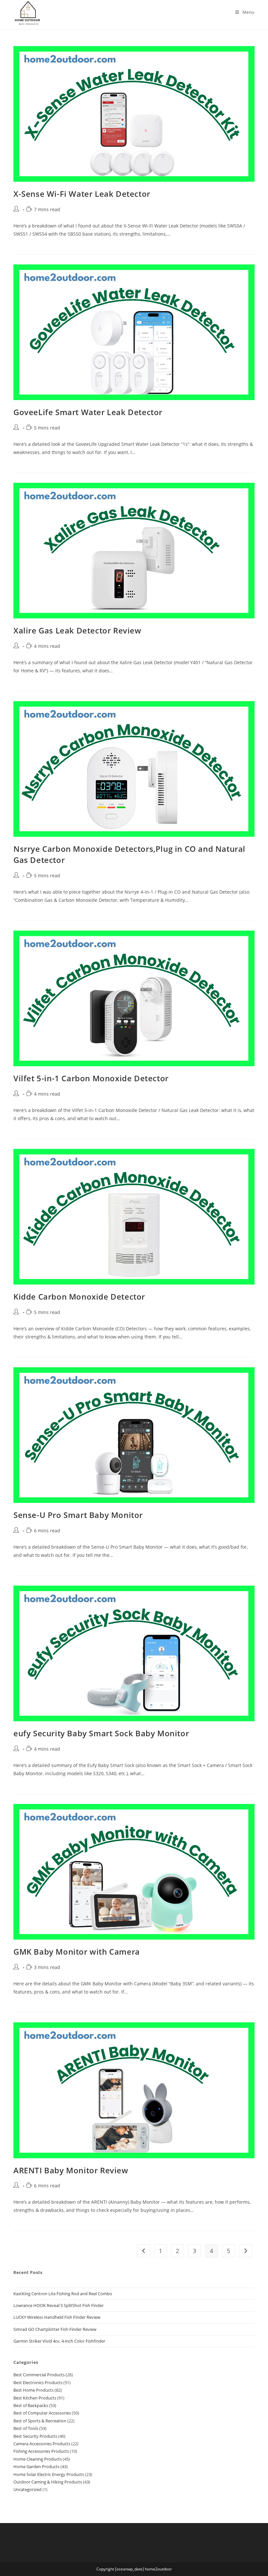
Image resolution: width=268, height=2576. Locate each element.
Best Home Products (33, 2390)
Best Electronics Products (38, 2382)
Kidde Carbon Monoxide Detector (79, 1296)
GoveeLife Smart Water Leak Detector (88, 412)
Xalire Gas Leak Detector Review (77, 630)
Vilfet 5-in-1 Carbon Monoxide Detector (91, 1078)
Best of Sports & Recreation (40, 2421)
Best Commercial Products (39, 2375)
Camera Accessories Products (42, 2444)
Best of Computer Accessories (42, 2413)
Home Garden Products (36, 2467)
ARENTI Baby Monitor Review (71, 2170)
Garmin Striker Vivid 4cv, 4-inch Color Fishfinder (59, 2341)
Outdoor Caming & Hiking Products (48, 2482)
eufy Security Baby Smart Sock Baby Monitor (101, 1733)
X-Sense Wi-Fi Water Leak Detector (82, 194)
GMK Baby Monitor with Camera (77, 1952)
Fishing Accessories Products (41, 2451)
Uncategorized (27, 2489)
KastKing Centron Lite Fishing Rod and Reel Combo (63, 2294)
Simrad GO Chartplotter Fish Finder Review (55, 2329)
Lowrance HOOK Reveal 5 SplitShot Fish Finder (59, 2305)
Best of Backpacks (31, 2405)
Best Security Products (35, 2436)
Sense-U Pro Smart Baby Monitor (78, 1515)
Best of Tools (26, 2428)
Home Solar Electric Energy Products (49, 2474)
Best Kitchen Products (35, 2398)
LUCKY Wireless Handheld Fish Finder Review (57, 2317)
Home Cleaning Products (38, 2459)
